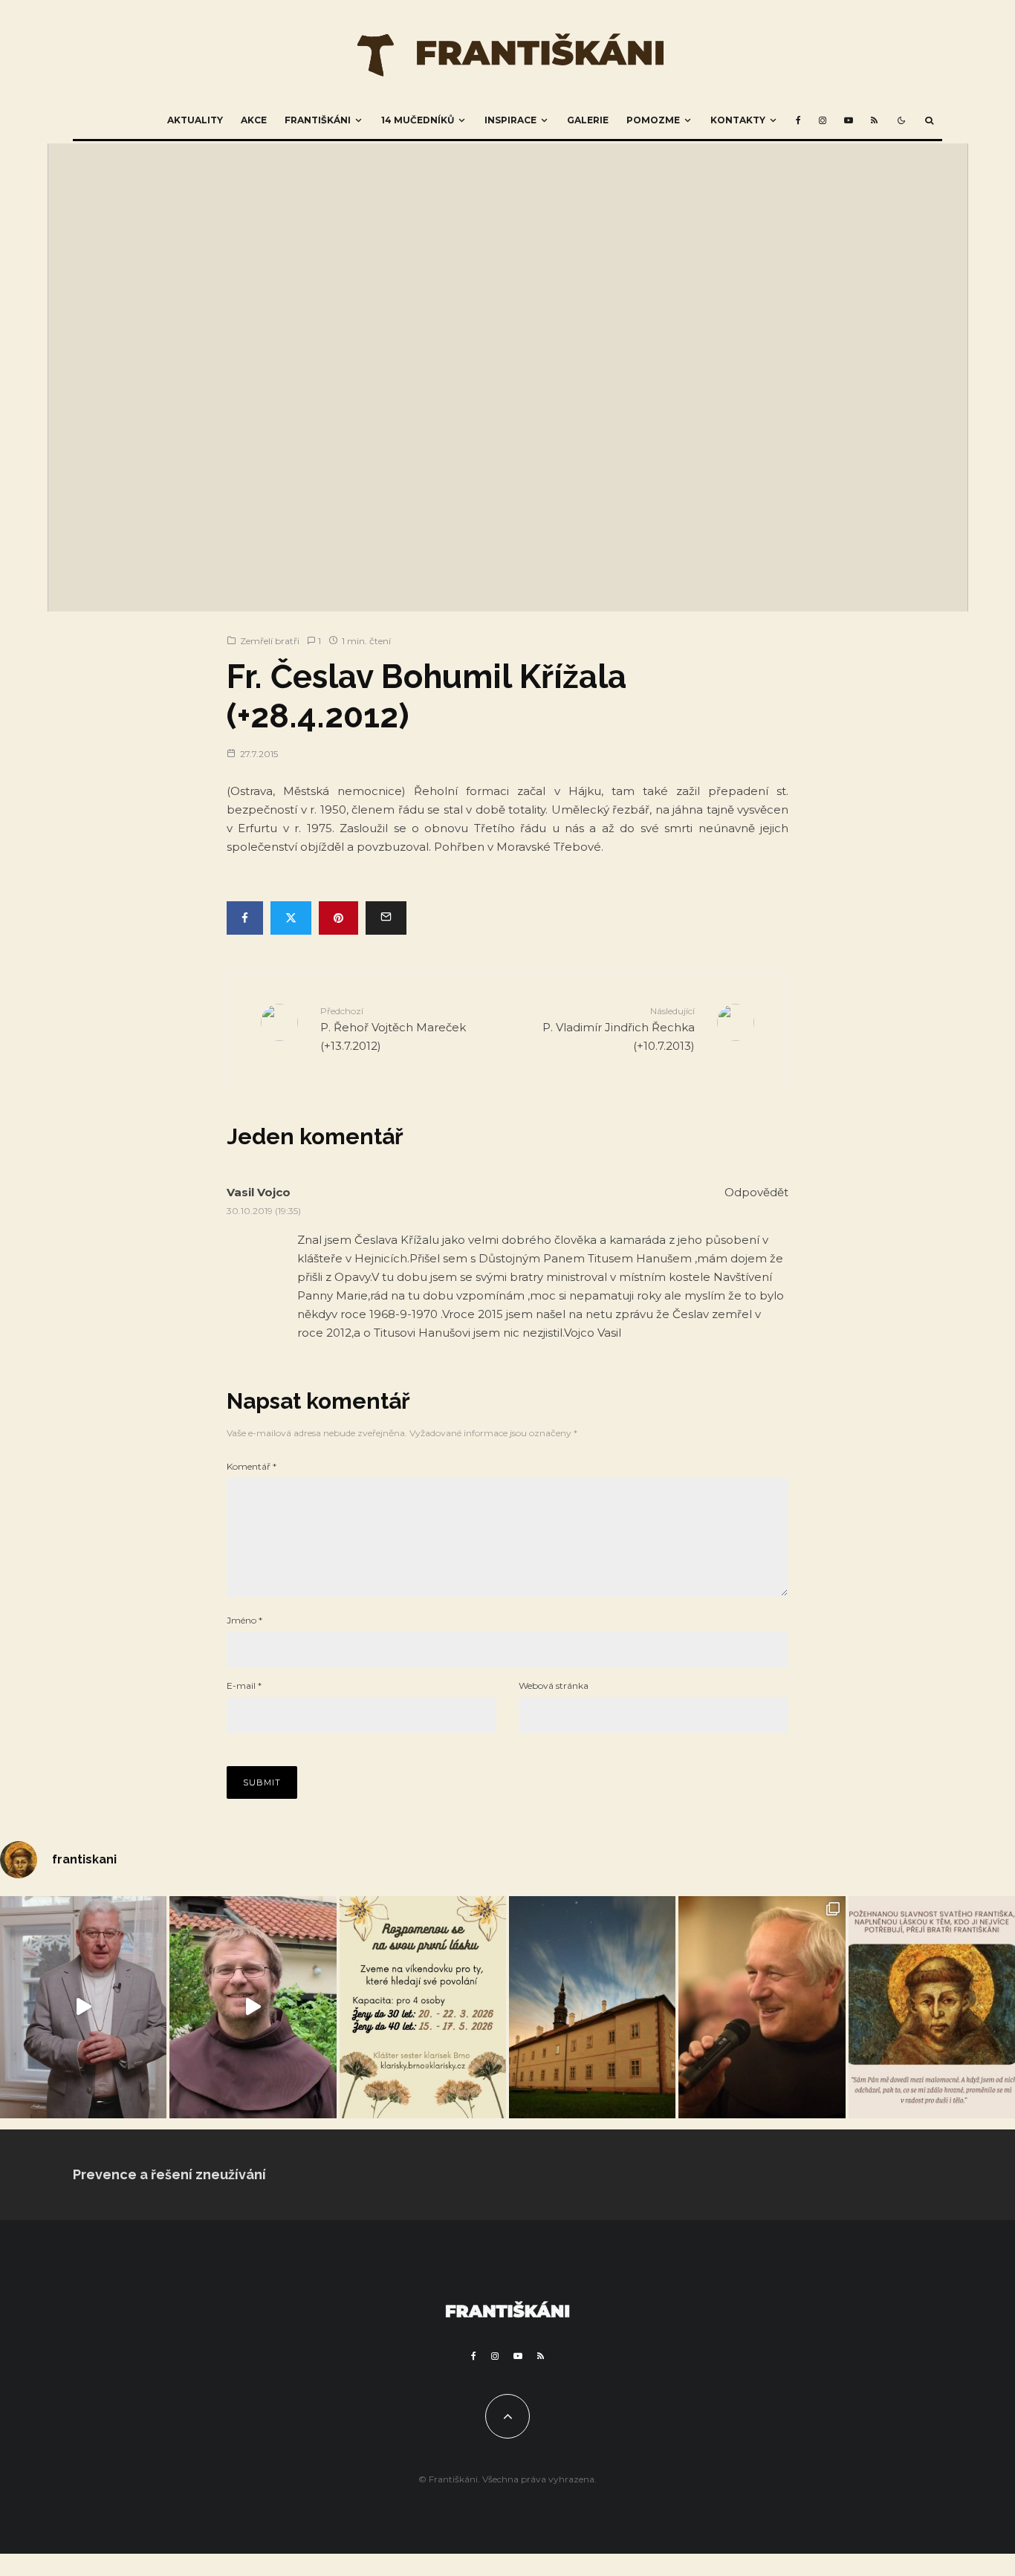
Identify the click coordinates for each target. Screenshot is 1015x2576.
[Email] (386, 918)
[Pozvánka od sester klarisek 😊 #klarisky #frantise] (423, 2007)
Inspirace (510, 120)
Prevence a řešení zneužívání (169, 2174)
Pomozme (653, 120)
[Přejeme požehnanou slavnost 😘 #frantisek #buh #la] (932, 2007)
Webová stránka (554, 1686)
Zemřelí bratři (270, 641)
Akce (254, 120)
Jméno (244, 1620)
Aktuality (195, 120)
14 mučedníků (418, 120)
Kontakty (738, 120)
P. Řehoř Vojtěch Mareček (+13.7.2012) (393, 1029)
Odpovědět (756, 1192)
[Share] (245, 918)
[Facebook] (798, 120)
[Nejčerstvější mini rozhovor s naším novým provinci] (253, 2007)
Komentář (252, 1466)
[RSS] (874, 120)
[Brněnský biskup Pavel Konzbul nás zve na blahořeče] (83, 2007)
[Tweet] (291, 918)
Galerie (588, 120)
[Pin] (338, 918)
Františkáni (318, 120)
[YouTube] (849, 120)
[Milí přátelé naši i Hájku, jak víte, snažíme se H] (592, 2007)
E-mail (244, 1686)
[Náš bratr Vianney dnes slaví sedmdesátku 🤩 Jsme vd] (762, 2007)
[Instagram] (823, 120)
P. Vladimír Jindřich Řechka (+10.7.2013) (619, 1029)
